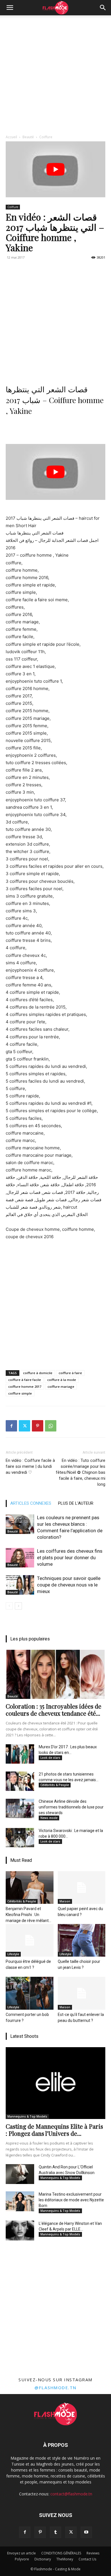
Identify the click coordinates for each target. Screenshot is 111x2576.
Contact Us (87, 2559)
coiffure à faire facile (25, 1380)
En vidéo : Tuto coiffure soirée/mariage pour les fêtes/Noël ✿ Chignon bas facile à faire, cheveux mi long (81, 1472)
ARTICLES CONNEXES (31, 1503)
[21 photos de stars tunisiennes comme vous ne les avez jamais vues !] (20, 1781)
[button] (10, 8)
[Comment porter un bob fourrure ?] (30, 1993)
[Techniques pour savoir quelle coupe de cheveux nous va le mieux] (20, 1585)
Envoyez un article (21, 2553)
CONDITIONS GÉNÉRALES (61, 2553)
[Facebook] (11, 1426)
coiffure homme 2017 (25, 1386)
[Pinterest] (38, 1426)
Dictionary (43, 2559)
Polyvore (22, 2559)
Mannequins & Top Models (27, 2116)
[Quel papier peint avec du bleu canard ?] (82, 1888)
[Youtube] (86, 2532)
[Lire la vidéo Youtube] (55, 169)
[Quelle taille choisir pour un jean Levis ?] (82, 1940)
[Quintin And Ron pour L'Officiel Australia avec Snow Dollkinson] (20, 2174)
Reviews (93, 2553)
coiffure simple (20, 1393)
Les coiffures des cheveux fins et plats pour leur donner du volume (70, 1558)
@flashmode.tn (55, 2388)
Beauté (28, 137)
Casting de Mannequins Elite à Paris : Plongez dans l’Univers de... (54, 2130)
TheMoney (65, 2559)
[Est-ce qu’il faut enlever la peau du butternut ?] (82, 1993)
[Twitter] (24, 1426)
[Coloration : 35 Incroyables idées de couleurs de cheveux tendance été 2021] (55, 1674)
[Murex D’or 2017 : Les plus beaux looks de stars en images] (20, 1754)
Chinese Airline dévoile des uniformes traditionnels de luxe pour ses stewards (71, 1807)
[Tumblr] (55, 2532)
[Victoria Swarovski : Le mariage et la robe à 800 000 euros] (20, 1838)
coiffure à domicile (38, 1373)
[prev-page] (9, 1606)
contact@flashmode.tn (71, 2494)
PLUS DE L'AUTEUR (76, 1503)
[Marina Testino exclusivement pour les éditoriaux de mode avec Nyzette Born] (20, 2201)
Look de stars (50, 1758)
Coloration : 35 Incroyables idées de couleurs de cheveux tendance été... (54, 1710)
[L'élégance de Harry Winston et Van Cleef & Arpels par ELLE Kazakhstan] (20, 2231)
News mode (49, 1818)
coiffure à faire (70, 1373)
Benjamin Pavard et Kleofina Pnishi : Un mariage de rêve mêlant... (28, 1915)
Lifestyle (13, 1954)
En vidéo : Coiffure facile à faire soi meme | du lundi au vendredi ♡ (30, 1466)
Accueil (11, 137)
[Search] (103, 8)
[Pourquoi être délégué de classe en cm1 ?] (30, 1940)
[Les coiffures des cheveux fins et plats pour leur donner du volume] (20, 1558)
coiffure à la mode (62, 1380)
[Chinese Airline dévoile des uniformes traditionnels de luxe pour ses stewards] (20, 1808)
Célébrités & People (55, 1785)
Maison (65, 1901)
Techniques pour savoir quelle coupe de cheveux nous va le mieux (69, 1585)
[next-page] (18, 1606)
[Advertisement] (55, 74)
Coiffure (46, 137)
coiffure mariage (61, 1386)
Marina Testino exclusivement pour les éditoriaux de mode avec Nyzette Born (71, 2200)
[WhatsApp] (51, 1426)
